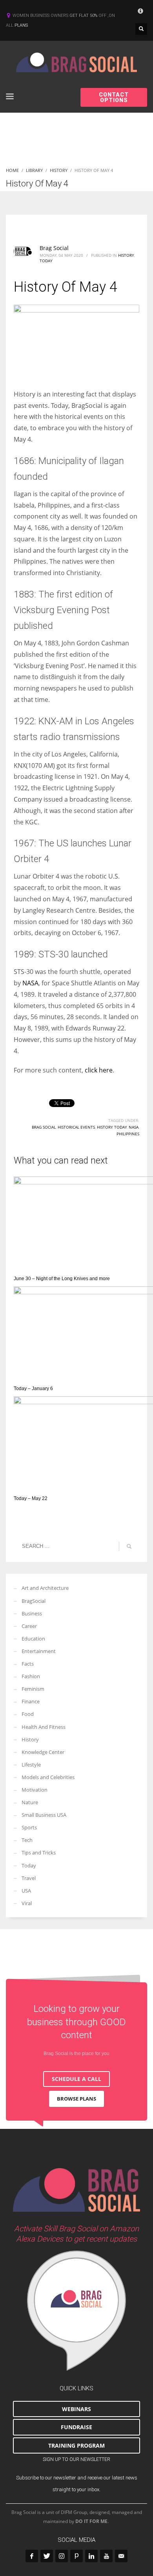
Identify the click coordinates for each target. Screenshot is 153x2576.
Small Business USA (44, 1815)
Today (46, 261)
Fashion (31, 1676)
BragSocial (34, 1601)
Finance (31, 1701)
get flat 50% (84, 16)
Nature (30, 1802)
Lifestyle (31, 1765)
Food (28, 1714)
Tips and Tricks (39, 1853)
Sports (29, 1827)
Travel (29, 1878)
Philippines (128, 1134)
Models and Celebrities (48, 1777)
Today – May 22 (31, 1498)
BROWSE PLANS (76, 2099)
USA (26, 1891)
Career (29, 1626)
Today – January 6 (33, 1388)
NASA (30, 983)
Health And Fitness (44, 1727)
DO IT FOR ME (91, 2521)
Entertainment (39, 1651)
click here (99, 1070)
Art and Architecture (45, 1588)
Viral (27, 1903)
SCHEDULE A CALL (76, 2079)
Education (33, 1639)
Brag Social (54, 248)
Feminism (33, 1689)
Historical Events (76, 1127)
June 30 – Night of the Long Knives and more (62, 1279)
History (126, 255)
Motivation (35, 1790)
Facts (28, 1664)
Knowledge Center (43, 1752)
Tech (27, 1840)
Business (32, 1613)
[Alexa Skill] (76, 2311)
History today (112, 1127)
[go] (129, 1546)
